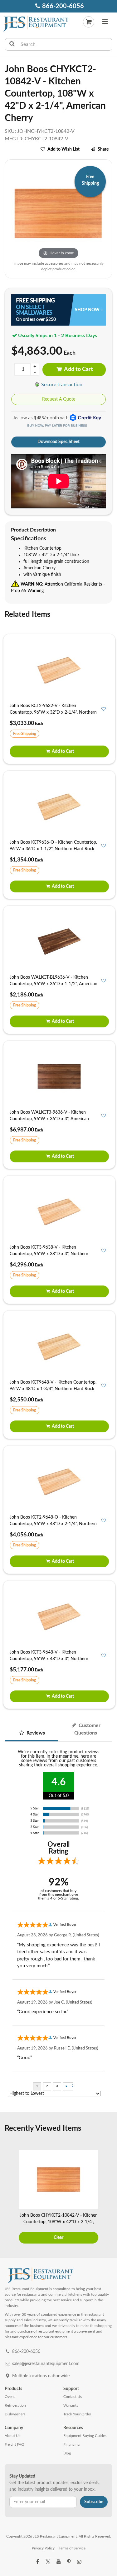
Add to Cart (78, 369)
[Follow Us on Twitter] (48, 2562)
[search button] (12, 44)
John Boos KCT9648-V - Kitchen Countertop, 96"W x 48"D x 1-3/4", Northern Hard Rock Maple (53, 1389)
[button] (105, 22)
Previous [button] (8, 2198)
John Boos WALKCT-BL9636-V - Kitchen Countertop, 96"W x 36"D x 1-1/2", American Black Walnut (54, 984)
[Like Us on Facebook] (38, 2562)
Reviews (35, 1733)
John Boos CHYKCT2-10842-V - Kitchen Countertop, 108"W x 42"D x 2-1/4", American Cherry (59, 2222)
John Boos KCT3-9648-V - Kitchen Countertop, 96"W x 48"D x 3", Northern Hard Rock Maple (49, 1659)
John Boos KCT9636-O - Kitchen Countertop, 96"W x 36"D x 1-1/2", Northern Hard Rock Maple (53, 849)
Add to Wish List (63, 149)
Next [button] (109, 2198)
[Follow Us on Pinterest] (69, 2562)
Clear (58, 2238)
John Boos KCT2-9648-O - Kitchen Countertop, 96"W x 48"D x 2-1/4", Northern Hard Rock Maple (53, 1524)
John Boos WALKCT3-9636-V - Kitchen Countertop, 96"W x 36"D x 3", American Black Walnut (49, 1119)
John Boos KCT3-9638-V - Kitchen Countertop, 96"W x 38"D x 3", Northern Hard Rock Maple (49, 1254)
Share (103, 149)
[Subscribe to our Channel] (58, 2562)
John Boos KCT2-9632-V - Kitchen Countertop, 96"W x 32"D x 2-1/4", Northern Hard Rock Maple (53, 712)
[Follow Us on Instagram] (79, 2562)
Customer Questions (88, 1729)
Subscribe (94, 2502)
